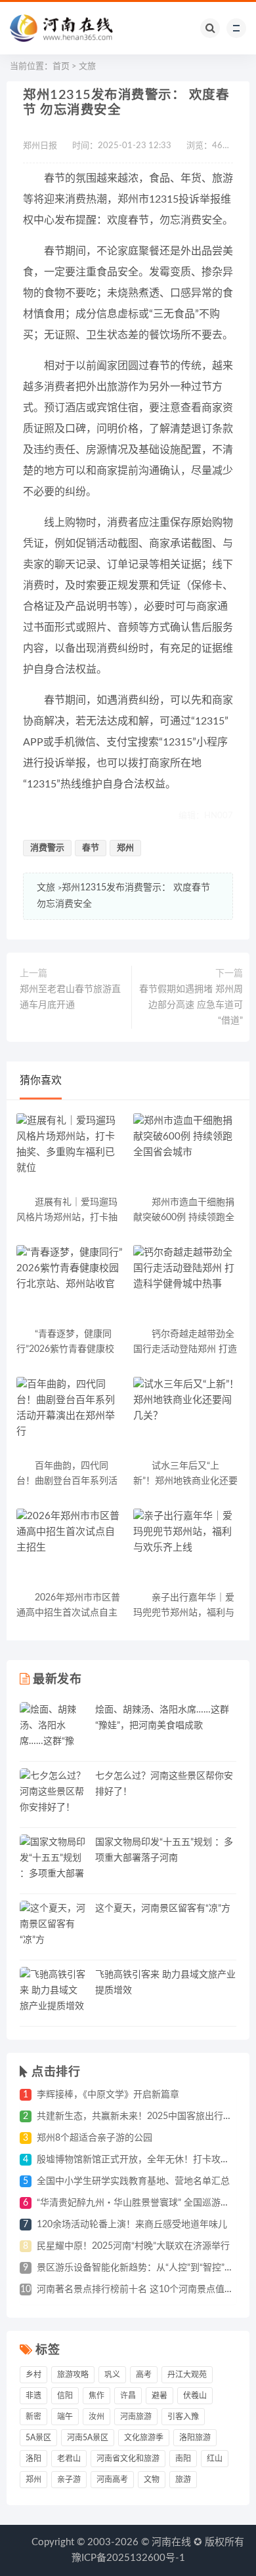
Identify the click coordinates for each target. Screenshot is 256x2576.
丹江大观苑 (187, 2375)
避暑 (160, 2396)
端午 (65, 2417)
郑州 (125, 848)
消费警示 (47, 848)
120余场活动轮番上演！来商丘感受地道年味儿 (132, 2225)
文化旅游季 (144, 2438)
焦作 (96, 2396)
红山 (215, 2459)
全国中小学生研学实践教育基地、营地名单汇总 (133, 2181)
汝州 (96, 2417)
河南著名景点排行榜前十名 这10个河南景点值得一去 (144, 2289)
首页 (61, 67)
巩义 (112, 2375)
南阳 (183, 2459)
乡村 (33, 2375)
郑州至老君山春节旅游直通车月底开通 (70, 997)
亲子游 (69, 2480)
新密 (33, 2417)
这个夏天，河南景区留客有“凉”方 (163, 1909)
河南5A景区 (88, 2438)
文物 (152, 2480)
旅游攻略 (73, 2375)
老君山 (69, 2459)
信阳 (65, 2396)
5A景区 (38, 2438)
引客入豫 (183, 2417)
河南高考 (112, 2480)
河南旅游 (136, 2417)
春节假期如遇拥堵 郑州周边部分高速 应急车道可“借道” (191, 1005)
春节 (91, 848)
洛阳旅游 (195, 2438)
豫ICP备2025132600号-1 (128, 2558)
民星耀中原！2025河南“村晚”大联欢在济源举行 (133, 2246)
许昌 (128, 2396)
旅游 (183, 2480)
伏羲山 (195, 2396)
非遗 (33, 2396)
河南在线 (171, 2542)
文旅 (87, 67)
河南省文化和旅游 (128, 2459)
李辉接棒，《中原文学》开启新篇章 (108, 2095)
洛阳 (33, 2459)
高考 (144, 2375)
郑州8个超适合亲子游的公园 (95, 2138)
